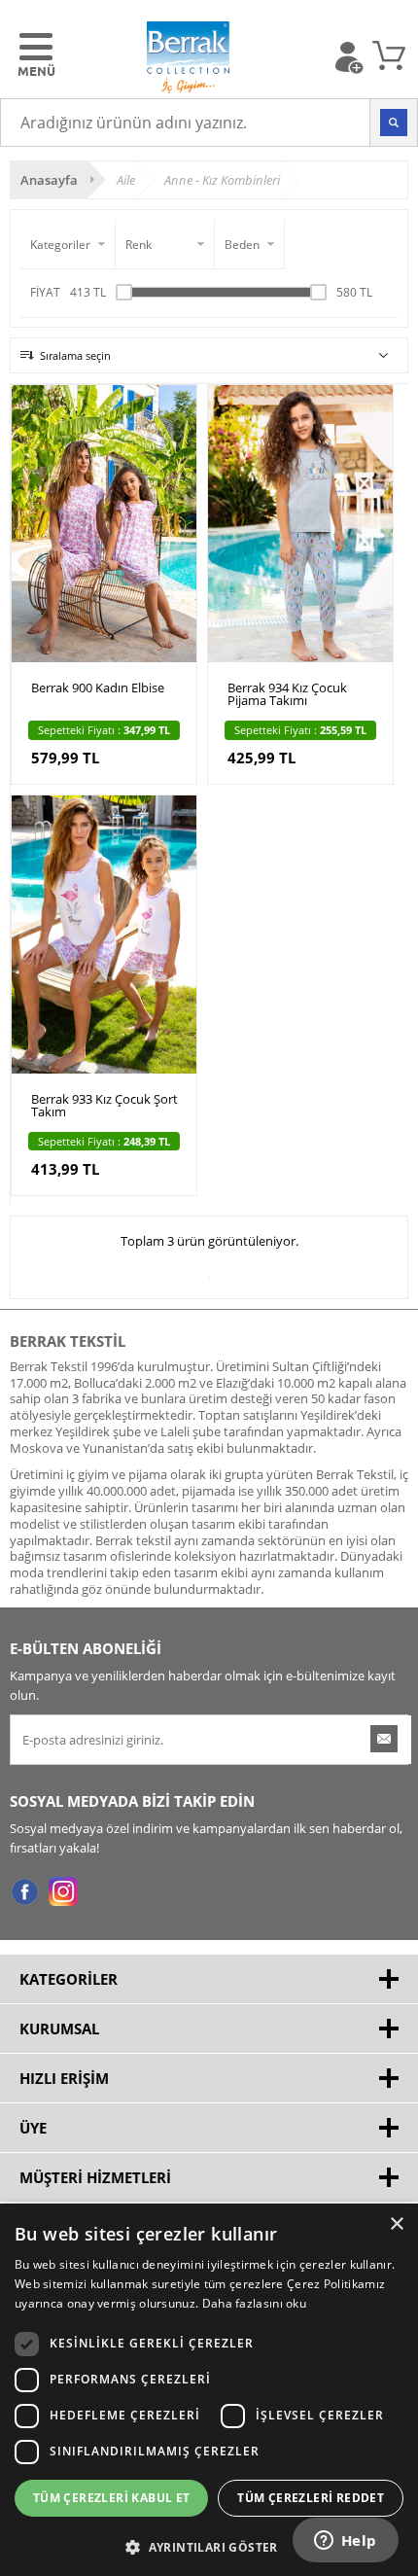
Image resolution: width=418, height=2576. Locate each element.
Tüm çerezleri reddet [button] (311, 2498)
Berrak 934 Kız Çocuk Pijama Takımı (287, 695)
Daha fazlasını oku (254, 2303)
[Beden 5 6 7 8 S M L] (250, 245)
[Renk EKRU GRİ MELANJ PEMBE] (165, 245)
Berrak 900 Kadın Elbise (98, 689)
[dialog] (209, 2390)
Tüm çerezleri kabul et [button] (112, 2498)
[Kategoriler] (68, 245)
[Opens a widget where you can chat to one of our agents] (345, 2542)
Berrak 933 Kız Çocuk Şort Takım (104, 1107)
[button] (209, 2545)
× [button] (396, 2224)
